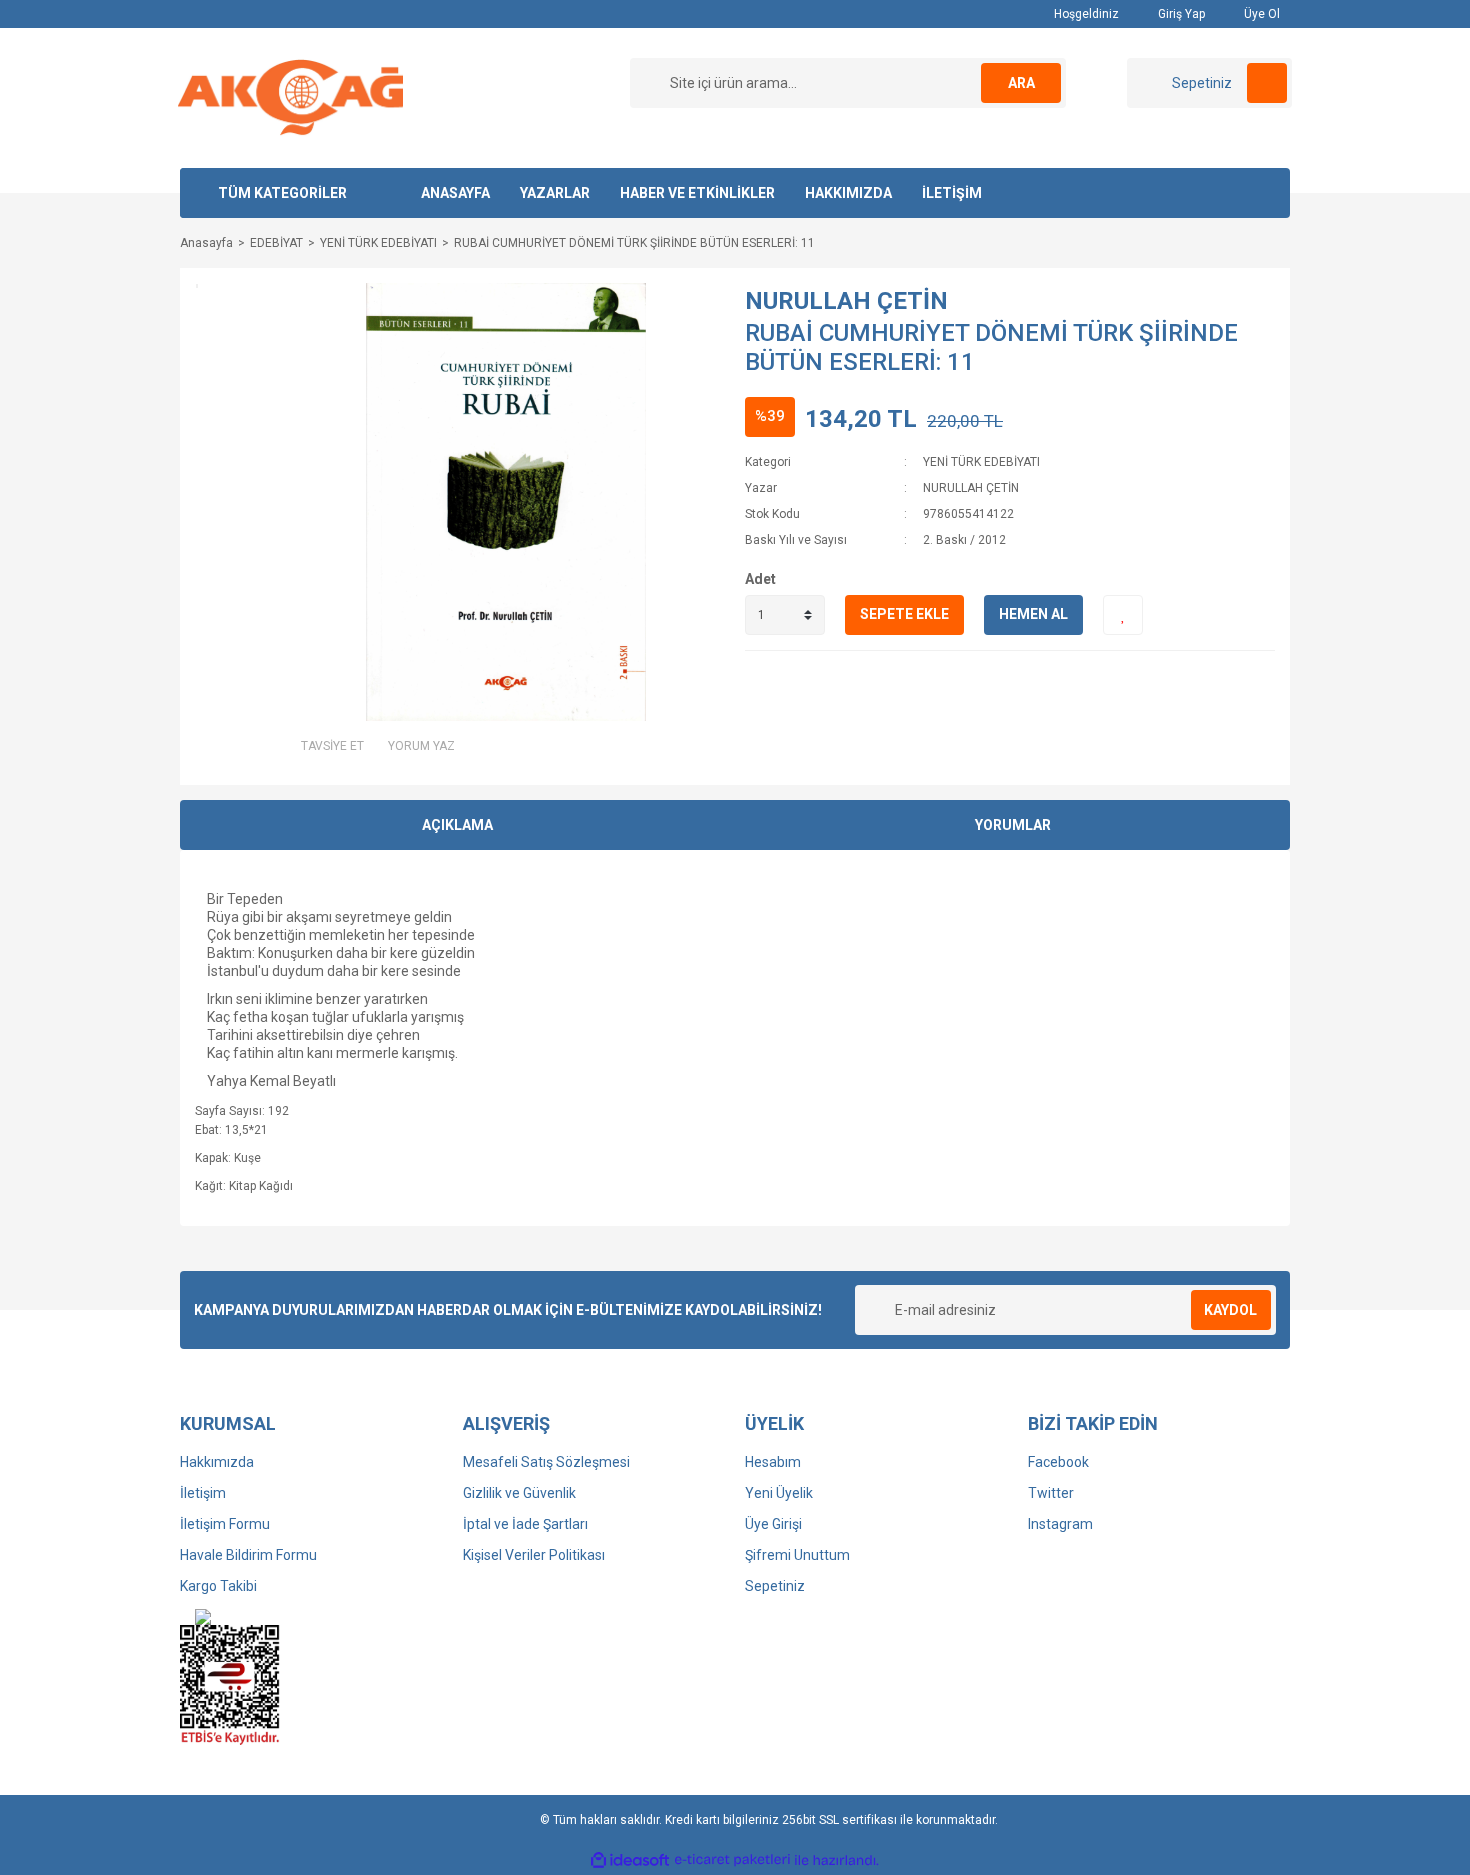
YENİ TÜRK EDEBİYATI (981, 462)
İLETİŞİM (952, 193)
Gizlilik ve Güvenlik (519, 1493)
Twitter (1051, 1493)
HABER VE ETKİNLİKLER (697, 193)
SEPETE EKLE (904, 614)
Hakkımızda (217, 1462)
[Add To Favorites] (1123, 615)
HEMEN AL (1033, 614)
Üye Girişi (773, 1524)
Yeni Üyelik (779, 1493)
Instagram (1060, 1524)
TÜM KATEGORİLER (282, 193)
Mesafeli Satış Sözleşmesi (546, 1462)
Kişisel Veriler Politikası (534, 1555)
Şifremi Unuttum (797, 1555)
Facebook (1058, 1462)
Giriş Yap (1180, 14)
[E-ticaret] (732, 1860)
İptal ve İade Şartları (525, 1524)
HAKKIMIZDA (848, 193)
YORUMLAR (1013, 825)
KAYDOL (1230, 1310)
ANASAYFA (455, 193)
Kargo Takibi (218, 1586)
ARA (1021, 83)
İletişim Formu (225, 1524)
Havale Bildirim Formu (248, 1555)
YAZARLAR (555, 193)
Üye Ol (1260, 14)
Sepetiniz (775, 1586)
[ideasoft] (630, 1860)
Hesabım (773, 1462)
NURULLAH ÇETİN (846, 301)
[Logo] (290, 97)
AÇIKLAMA (457, 825)
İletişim (203, 1493)
